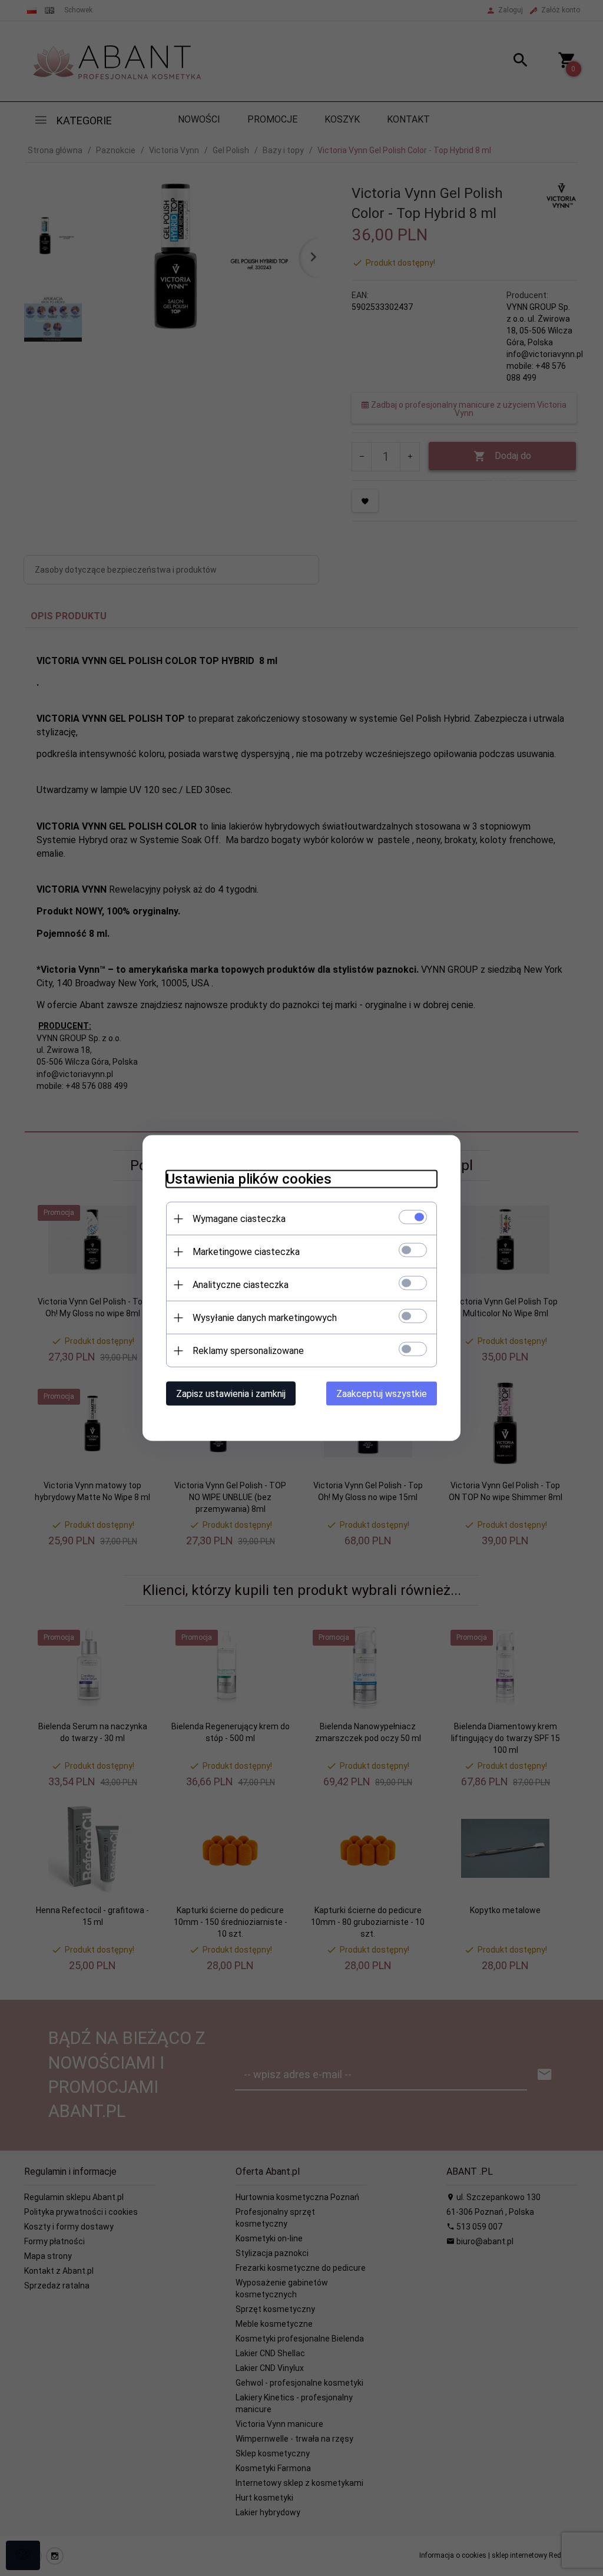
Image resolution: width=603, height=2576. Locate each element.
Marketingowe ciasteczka (246, 1252)
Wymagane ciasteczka (239, 1219)
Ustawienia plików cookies (249, 1179)
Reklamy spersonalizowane (248, 1351)
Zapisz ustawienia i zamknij (231, 1394)
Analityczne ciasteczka (241, 1285)
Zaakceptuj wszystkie (382, 1394)
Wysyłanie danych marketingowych (265, 1318)
